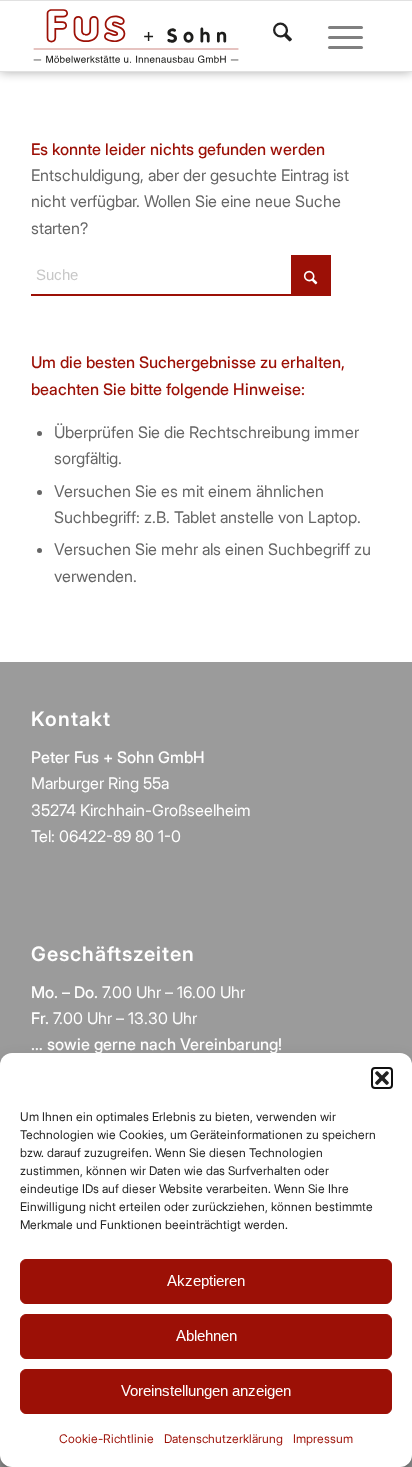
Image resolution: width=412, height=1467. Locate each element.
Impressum (323, 1438)
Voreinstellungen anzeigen (206, 1390)
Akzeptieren (206, 1280)
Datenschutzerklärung (223, 1438)
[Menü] (335, 36)
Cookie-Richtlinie (106, 1438)
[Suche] (272, 36)
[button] (382, 1078)
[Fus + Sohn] (136, 36)
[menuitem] (272, 36)
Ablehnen (206, 1335)
